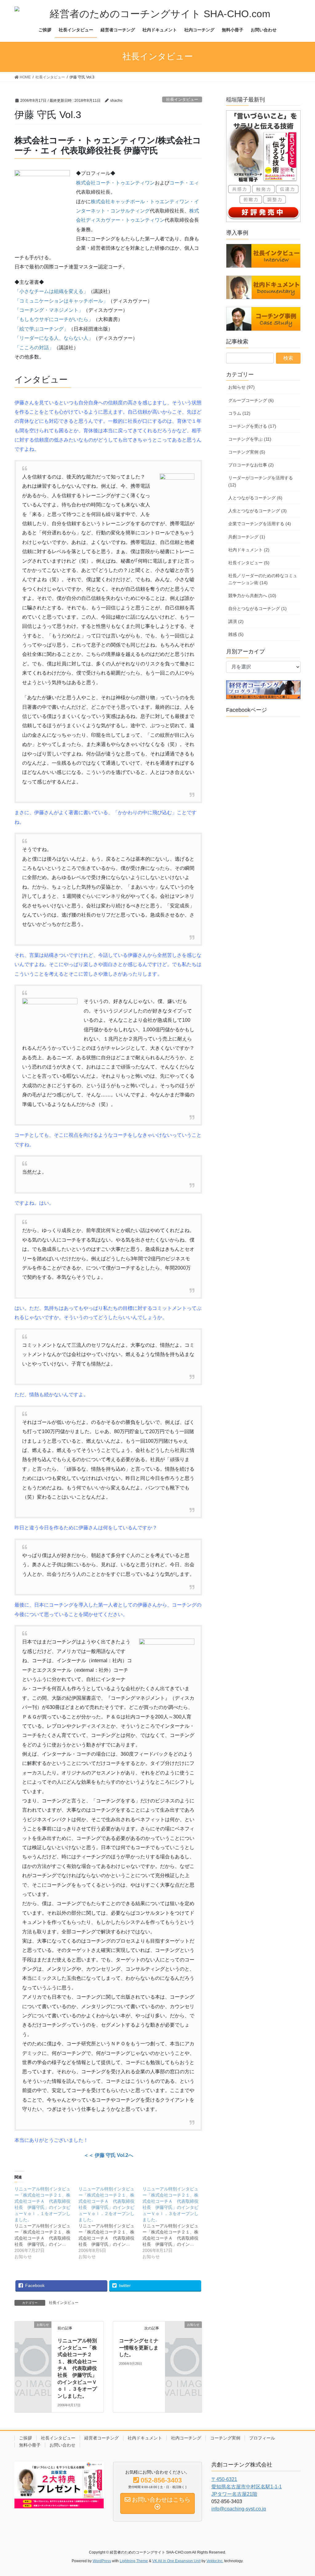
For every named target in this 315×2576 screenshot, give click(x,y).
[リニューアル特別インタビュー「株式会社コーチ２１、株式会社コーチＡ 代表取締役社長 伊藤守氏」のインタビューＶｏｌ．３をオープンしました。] (174, 2223)
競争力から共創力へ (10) (252, 596)
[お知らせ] (33, 2332)
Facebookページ (247, 710)
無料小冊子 (30, 2445)
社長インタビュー (182, 99)
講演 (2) (236, 621)
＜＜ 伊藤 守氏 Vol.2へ (108, 2155)
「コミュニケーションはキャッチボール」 (61, 301)
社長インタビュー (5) (249, 563)
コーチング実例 (225, 2438)
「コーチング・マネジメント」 (49, 310)
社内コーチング (186, 2438)
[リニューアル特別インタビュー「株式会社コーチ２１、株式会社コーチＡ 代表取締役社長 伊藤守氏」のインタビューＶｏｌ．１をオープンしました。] (46, 2223)
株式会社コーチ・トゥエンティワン (115, 183)
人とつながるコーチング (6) (255, 498)
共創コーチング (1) (247, 537)
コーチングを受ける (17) (252, 426)
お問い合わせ (62, 2445)
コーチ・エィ (184, 183)
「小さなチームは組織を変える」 (51, 291)
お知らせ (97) (241, 387)
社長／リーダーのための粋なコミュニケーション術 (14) (263, 579)
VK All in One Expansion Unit (176, 2561)
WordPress (102, 2561)
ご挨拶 (26, 2438)
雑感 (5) (236, 634)
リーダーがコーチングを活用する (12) (261, 481)
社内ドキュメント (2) (249, 550)
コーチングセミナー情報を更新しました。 (139, 2348)
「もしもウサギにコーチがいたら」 (54, 319)
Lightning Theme (134, 2561)
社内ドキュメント (145, 2438)
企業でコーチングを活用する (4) (260, 524)
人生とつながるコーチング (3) (257, 511)
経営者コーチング (102, 2438)
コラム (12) (239, 413)
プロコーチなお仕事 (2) (251, 465)
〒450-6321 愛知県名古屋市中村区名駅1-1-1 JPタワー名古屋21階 (247, 2487)
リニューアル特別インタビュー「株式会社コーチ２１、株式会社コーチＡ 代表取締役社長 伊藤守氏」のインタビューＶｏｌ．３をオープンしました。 (77, 2368)
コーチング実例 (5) (247, 452)
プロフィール (262, 2438)
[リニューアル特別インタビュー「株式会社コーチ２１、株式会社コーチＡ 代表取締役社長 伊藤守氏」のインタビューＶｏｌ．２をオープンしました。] (110, 2223)
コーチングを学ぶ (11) (250, 439)
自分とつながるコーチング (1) (257, 608)
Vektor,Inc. (215, 2561)
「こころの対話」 (34, 348)
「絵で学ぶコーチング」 (42, 329)
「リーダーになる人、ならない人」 (54, 338)
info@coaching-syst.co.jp (239, 2509)
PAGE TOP (302, 2493)
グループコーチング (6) (251, 400)
